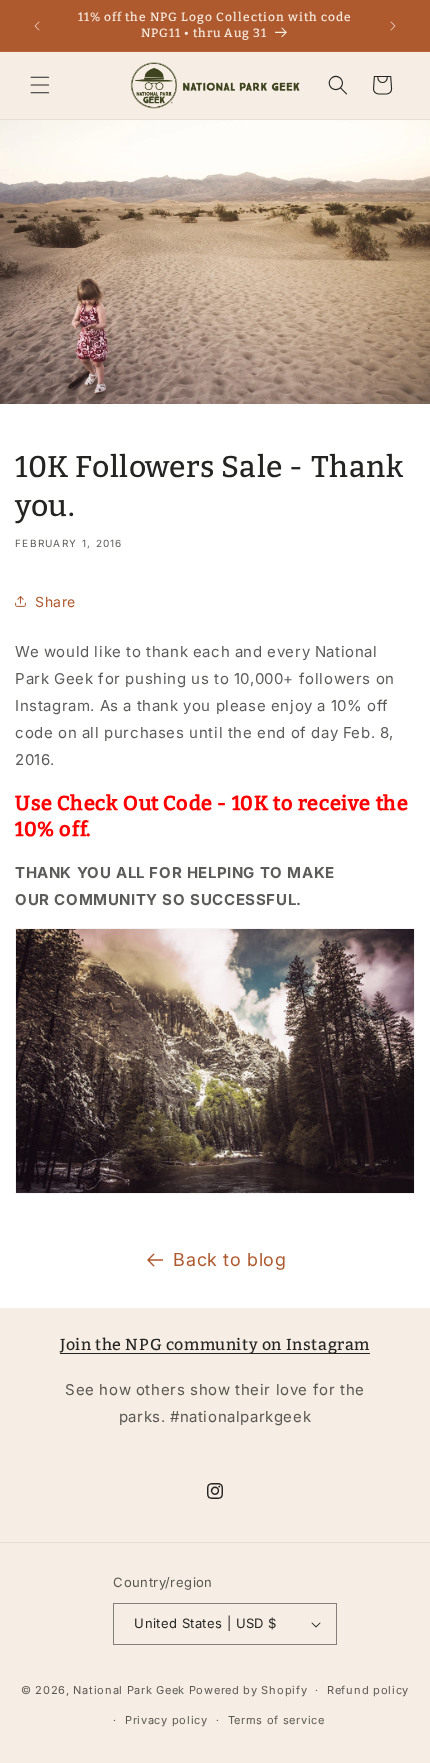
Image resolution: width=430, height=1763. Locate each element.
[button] (40, 85)
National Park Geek (129, 1690)
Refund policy (368, 1690)
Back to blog (229, 1259)
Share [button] (55, 601)
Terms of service (276, 1720)
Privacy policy (166, 1720)
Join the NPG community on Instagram (215, 1344)
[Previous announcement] (37, 26)
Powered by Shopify (248, 1690)
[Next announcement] (393, 26)
